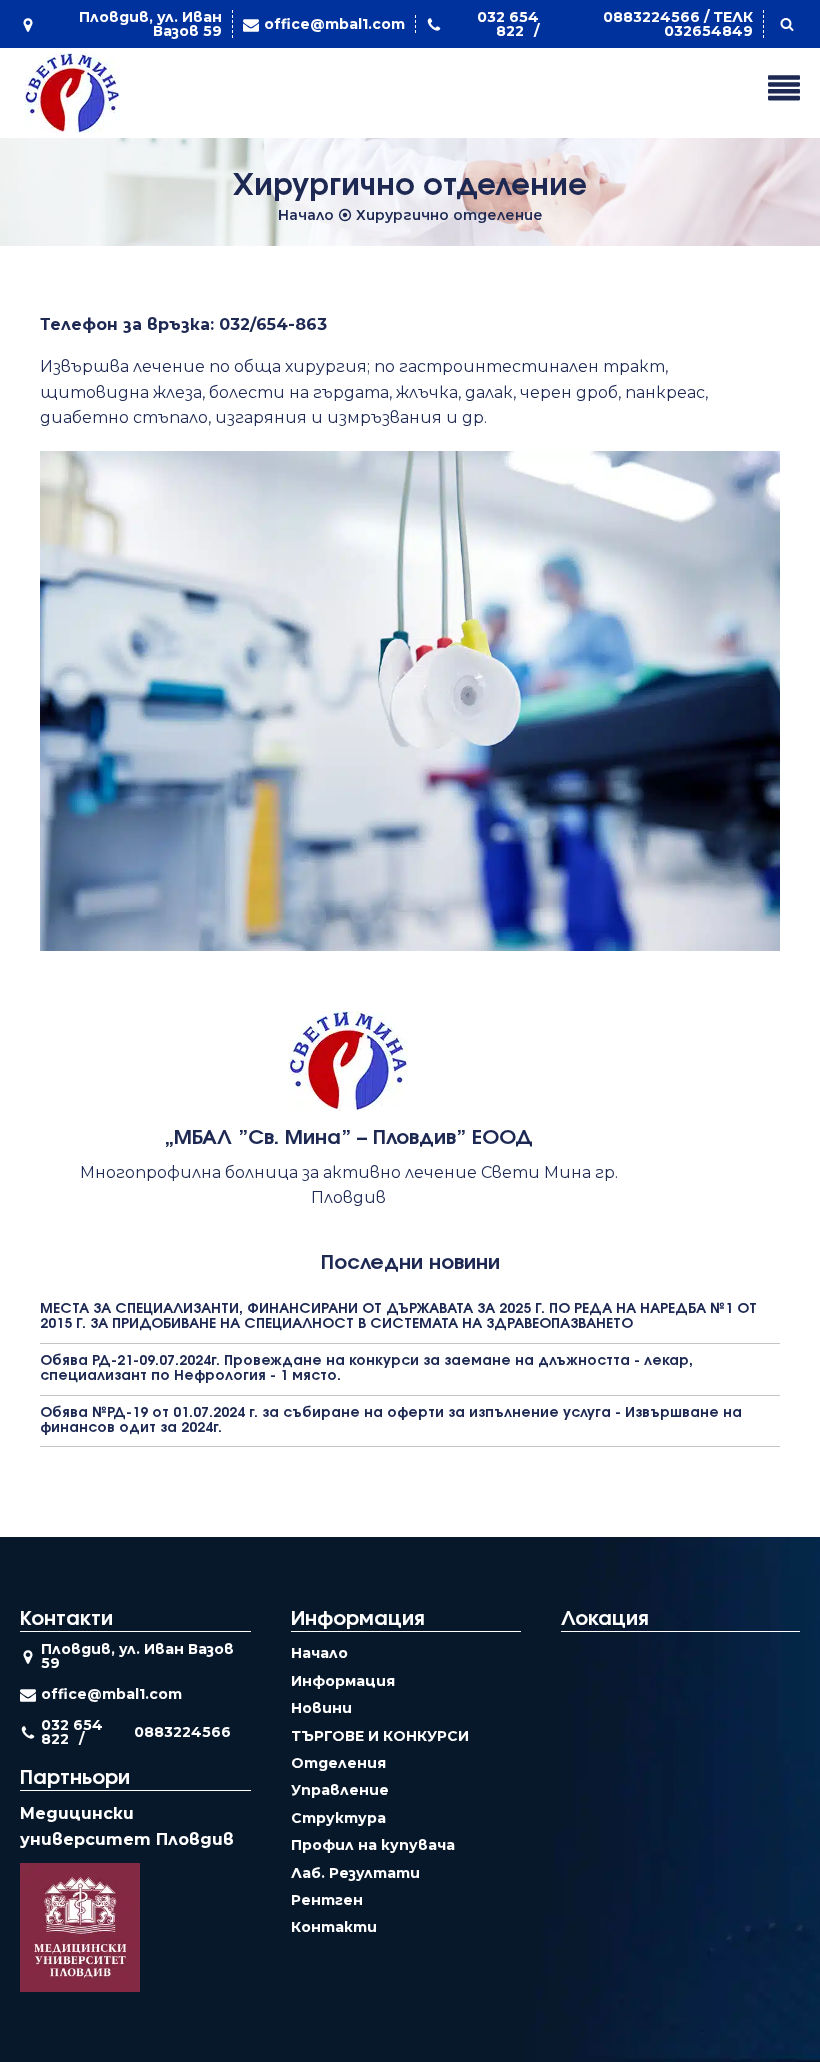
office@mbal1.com (334, 24)
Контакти (334, 1927)
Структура (338, 1818)
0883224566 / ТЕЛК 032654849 (678, 24)
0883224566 (182, 1732)
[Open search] (787, 24)
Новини (321, 1708)
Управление (340, 1790)
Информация (343, 1681)
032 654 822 (508, 24)
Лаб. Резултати (355, 1873)
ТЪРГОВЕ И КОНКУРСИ (380, 1736)
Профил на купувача (373, 1845)
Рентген (327, 1900)
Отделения (338, 1763)
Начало (306, 215)
